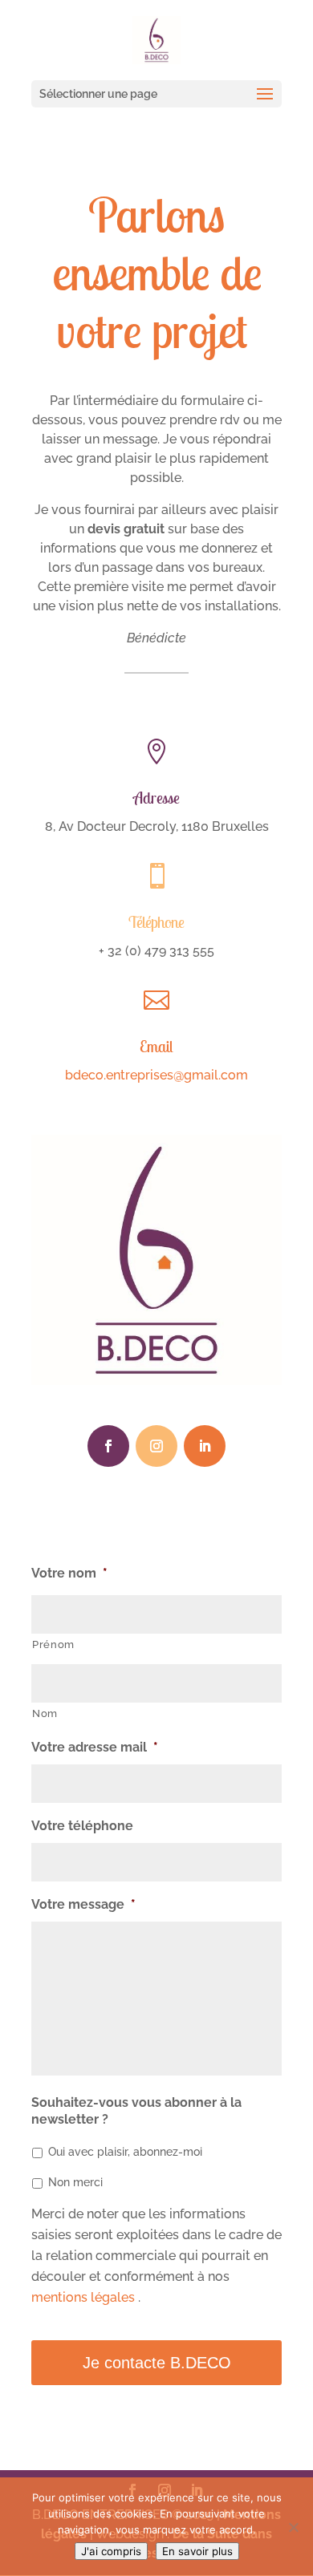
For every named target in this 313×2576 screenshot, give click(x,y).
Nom (45, 1713)
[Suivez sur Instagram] (156, 1446)
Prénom (53, 1644)
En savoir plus (197, 2551)
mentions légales (85, 2297)
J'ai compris (111, 2551)
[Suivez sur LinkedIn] (205, 1446)
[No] (293, 2527)
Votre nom (69, 1573)
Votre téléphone (82, 1826)
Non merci (75, 2182)
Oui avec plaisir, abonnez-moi (125, 2152)
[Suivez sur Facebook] (108, 1446)
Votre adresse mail (95, 1747)
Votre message (83, 1904)
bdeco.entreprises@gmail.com (156, 1075)
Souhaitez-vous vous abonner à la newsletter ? (136, 2111)
